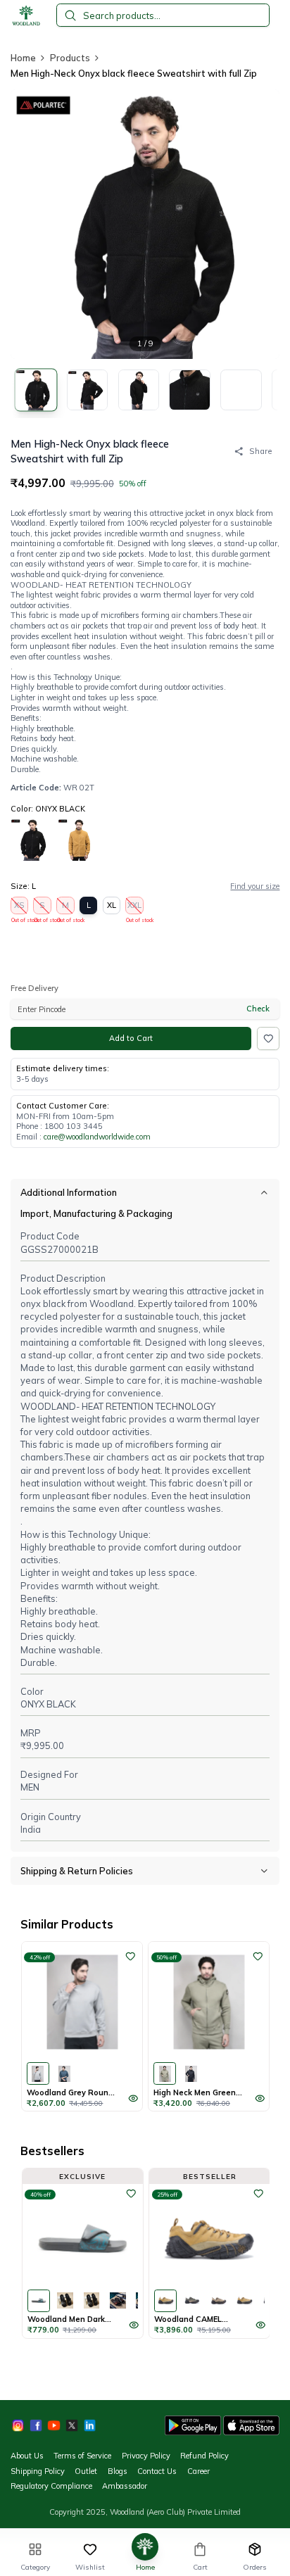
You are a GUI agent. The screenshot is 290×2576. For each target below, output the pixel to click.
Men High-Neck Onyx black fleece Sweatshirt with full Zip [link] (134, 73)
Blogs (118, 2471)
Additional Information (69, 1192)
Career (198, 2471)
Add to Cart (131, 1038)
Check (258, 1009)
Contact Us (157, 2471)
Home (23, 58)
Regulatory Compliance (51, 2486)
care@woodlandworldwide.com (97, 1137)
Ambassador (125, 2486)
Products (70, 58)
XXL (135, 907)
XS (20, 907)
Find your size (255, 886)
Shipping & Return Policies (77, 1871)
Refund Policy (204, 2456)
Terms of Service (82, 2456)
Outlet (86, 2471)
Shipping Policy (38, 2471)
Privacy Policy (146, 2456)
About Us (27, 2456)
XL (112, 905)
